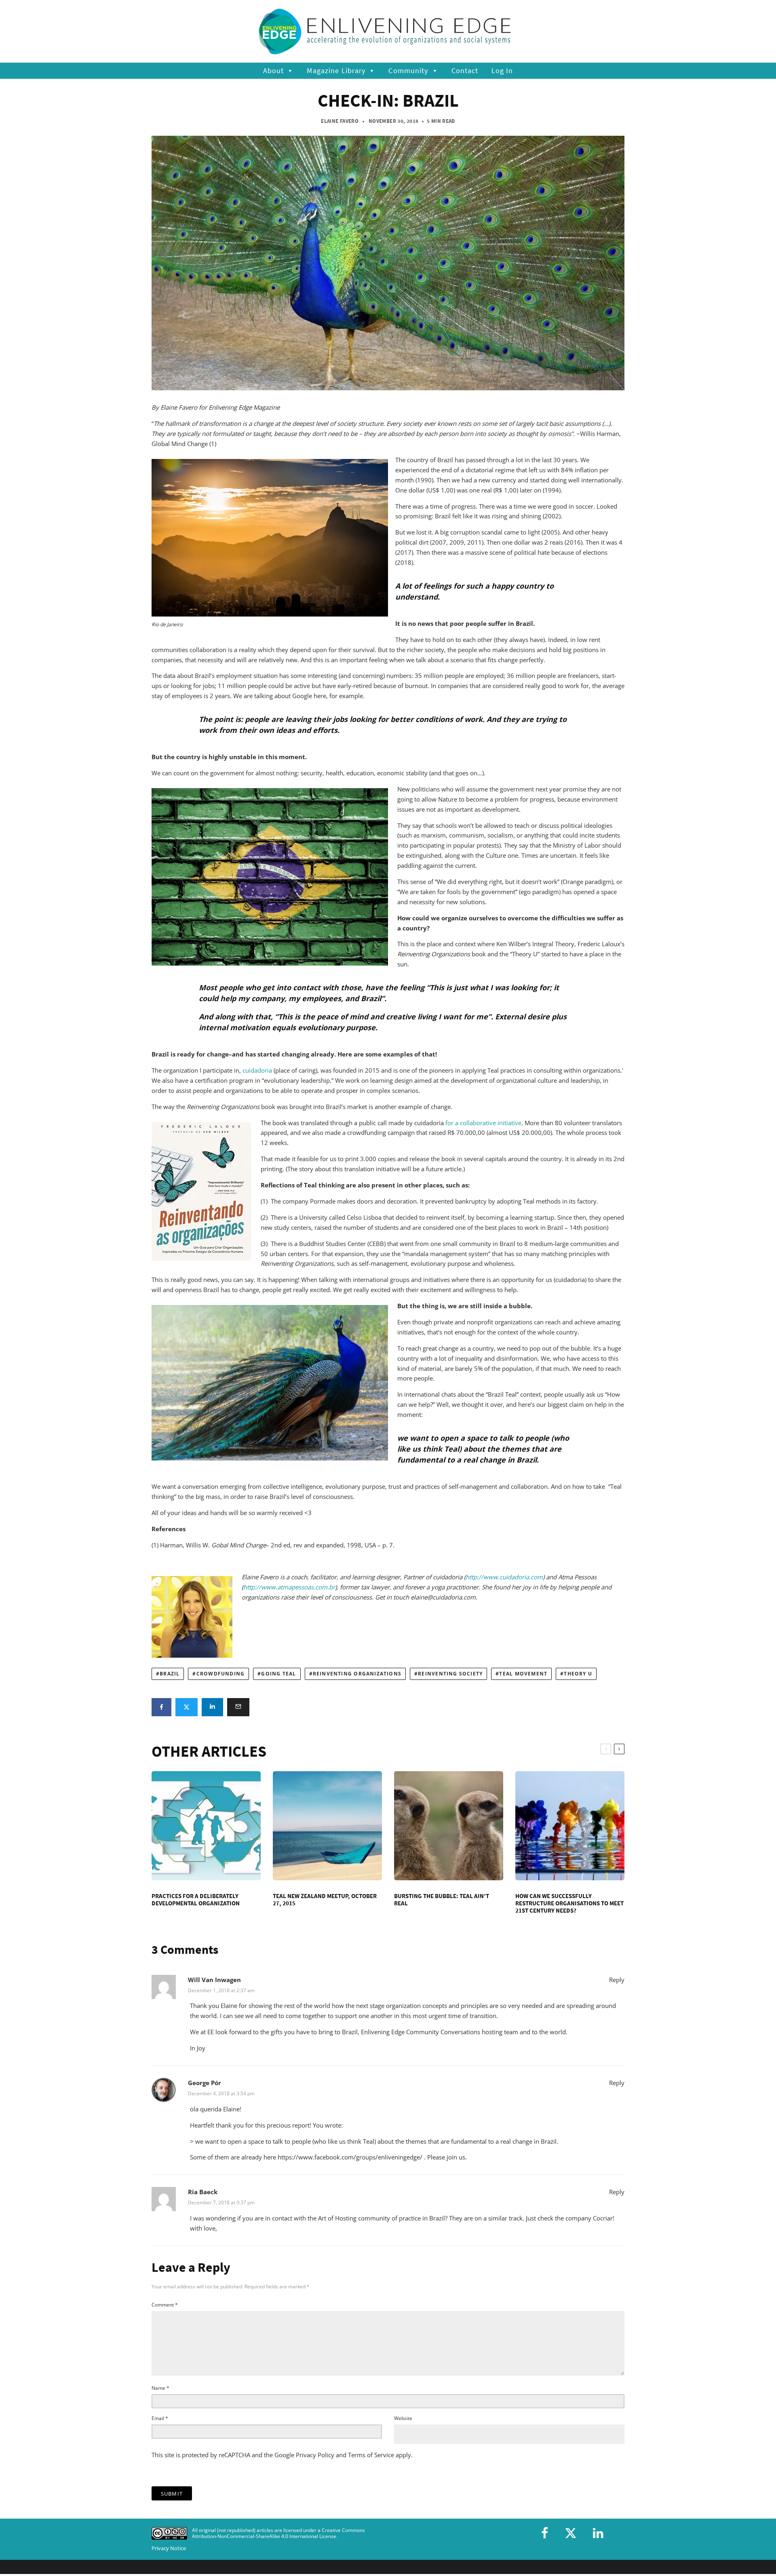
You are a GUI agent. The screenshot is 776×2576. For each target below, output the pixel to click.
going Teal (278, 1674)
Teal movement (523, 1674)
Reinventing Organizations (357, 1674)
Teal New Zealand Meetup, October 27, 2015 (325, 1900)
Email (160, 2418)
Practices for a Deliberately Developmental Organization (196, 1900)
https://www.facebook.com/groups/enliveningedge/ (350, 2157)
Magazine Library (336, 71)
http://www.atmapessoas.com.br (289, 1587)
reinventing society (450, 1674)
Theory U (578, 1674)
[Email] (238, 1707)
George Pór (205, 2083)
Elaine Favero (340, 121)
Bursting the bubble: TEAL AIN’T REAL (442, 1900)
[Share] (161, 1707)
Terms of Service (371, 2455)
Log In (502, 71)
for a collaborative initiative (483, 1123)
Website (403, 2418)
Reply (617, 1980)
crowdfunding (221, 1674)
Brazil (170, 1674)
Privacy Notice (169, 2548)
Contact (465, 71)
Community (408, 71)
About (274, 71)
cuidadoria (257, 1070)
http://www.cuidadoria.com (504, 1577)
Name (160, 2388)
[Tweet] (187, 1707)
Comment (165, 2305)
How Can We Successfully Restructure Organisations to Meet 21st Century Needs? (569, 1903)
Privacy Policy (315, 2455)
